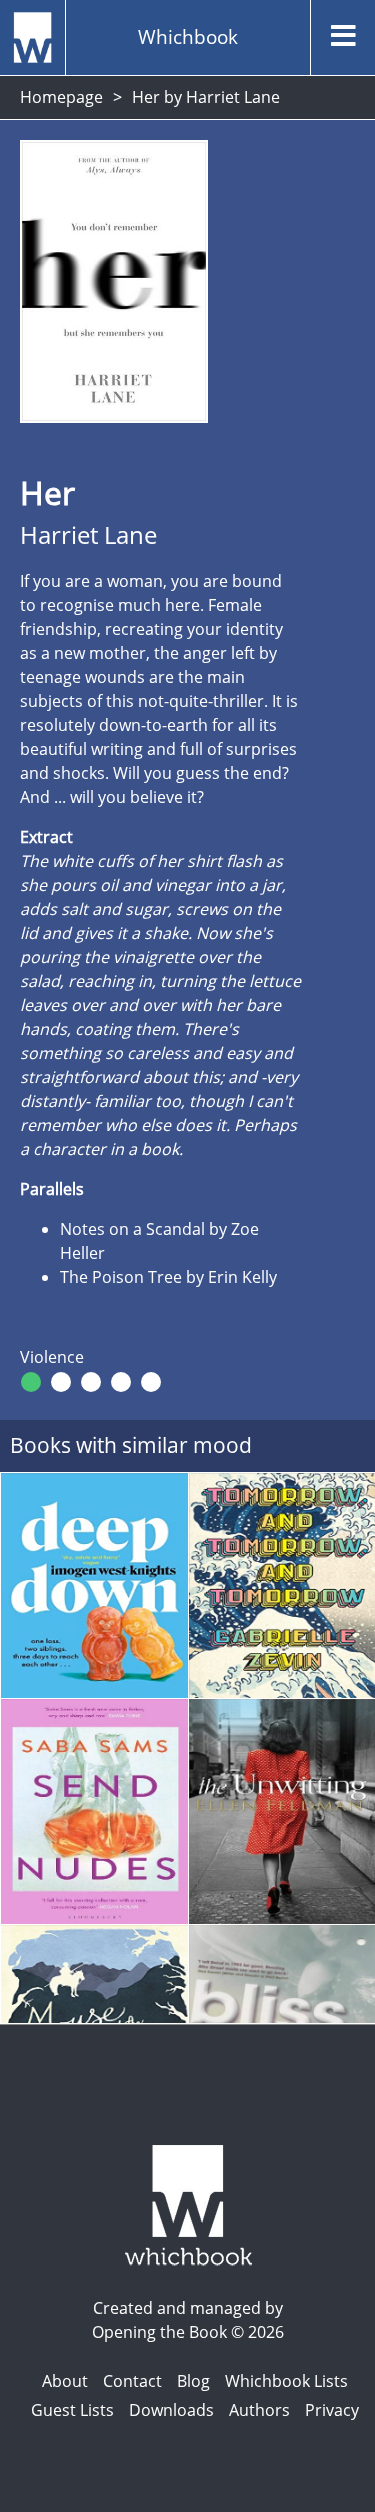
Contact (132, 2381)
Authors (259, 2410)
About (65, 2381)
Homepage (61, 97)
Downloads (171, 2410)
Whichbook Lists (286, 2381)
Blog (193, 2381)
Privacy (332, 2410)
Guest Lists (72, 2410)
